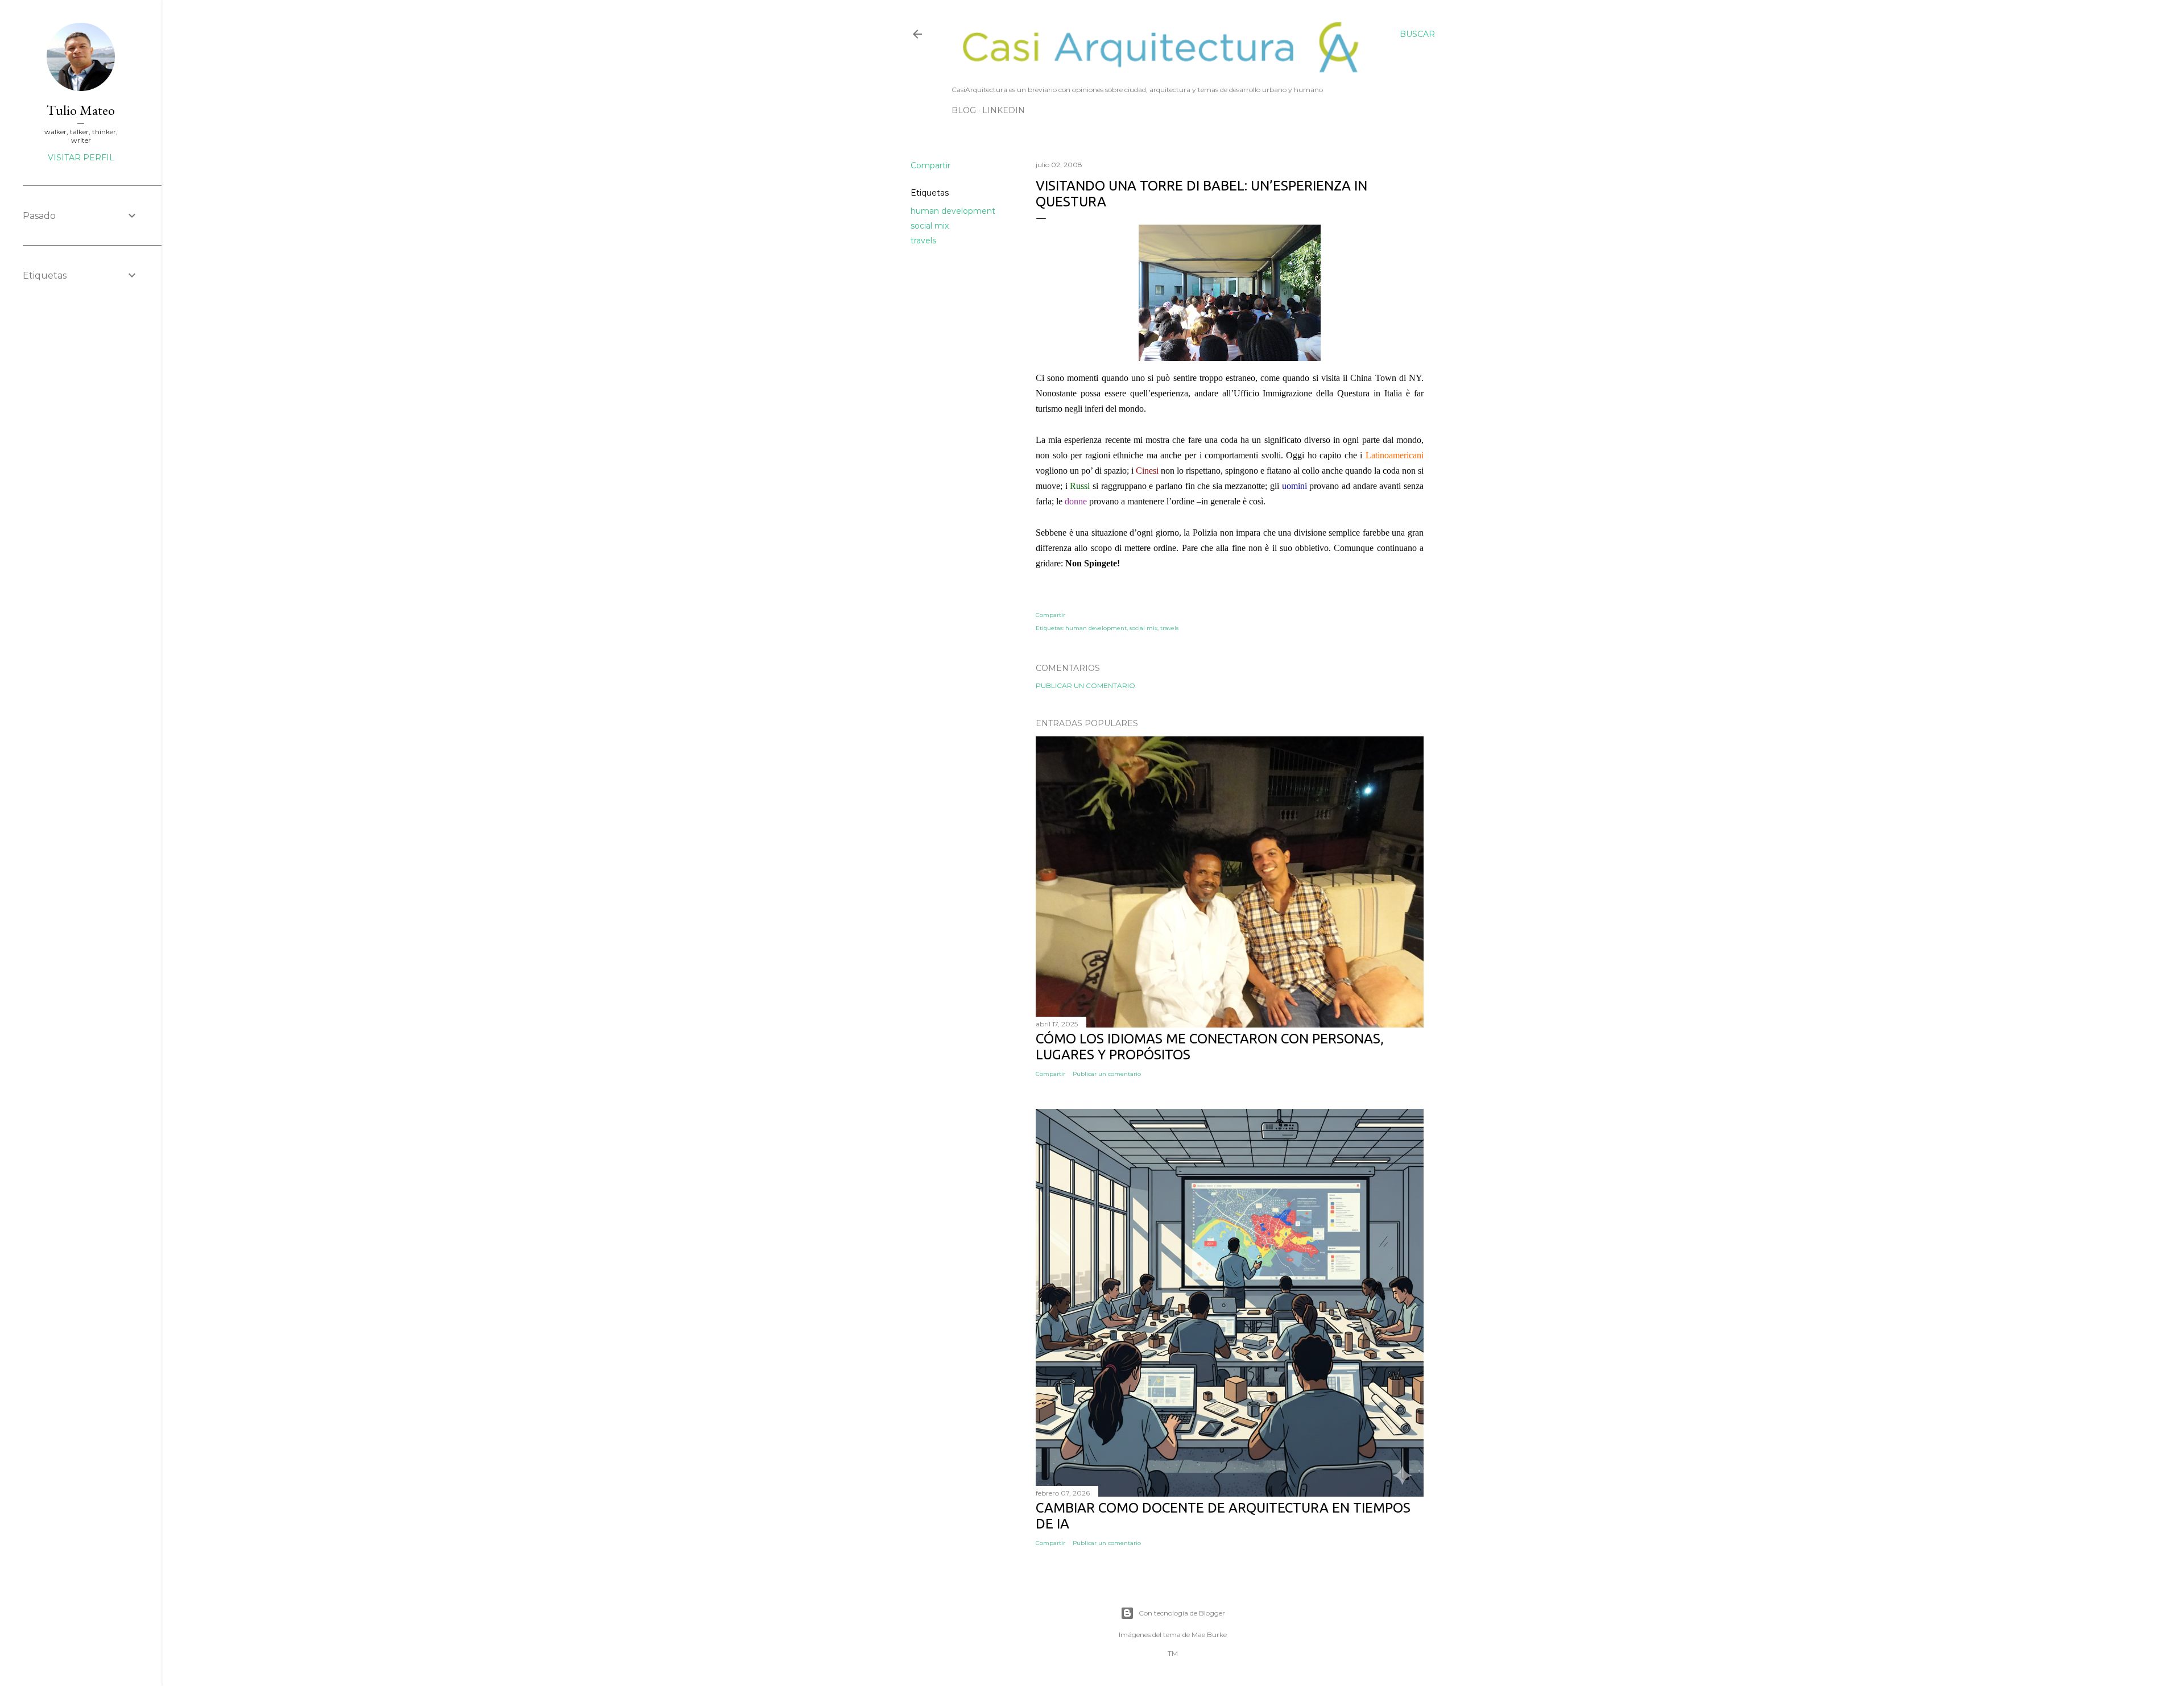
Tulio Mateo (81, 110)
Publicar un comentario (1085, 685)
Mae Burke (1209, 1635)
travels (923, 241)
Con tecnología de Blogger (1182, 1613)
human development (953, 211)
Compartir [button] (930, 165)
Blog (964, 110)
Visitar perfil (81, 158)
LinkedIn (1004, 110)
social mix (930, 226)
